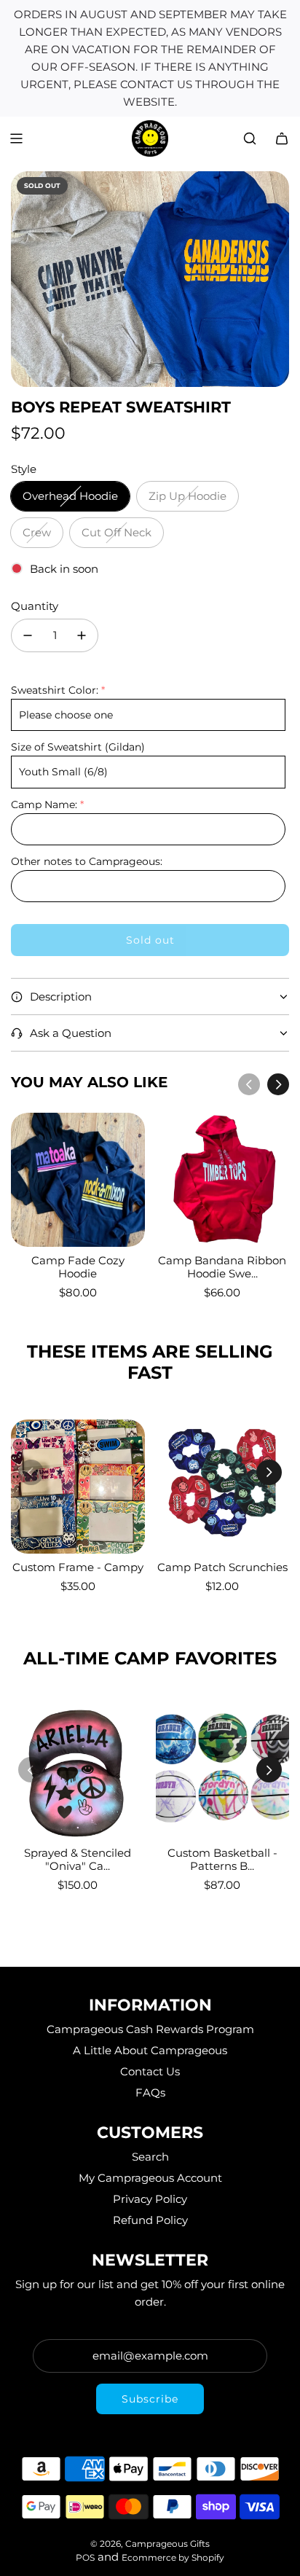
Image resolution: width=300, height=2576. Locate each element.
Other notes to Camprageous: (87, 861)
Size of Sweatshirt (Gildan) (78, 747)
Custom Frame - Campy (78, 1567)
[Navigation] (16, 138)
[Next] (278, 1084)
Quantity (35, 606)
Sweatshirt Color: (55, 690)
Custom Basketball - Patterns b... (222, 1859)
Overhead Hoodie (70, 496)
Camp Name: (44, 804)
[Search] (250, 138)
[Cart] (282, 138)
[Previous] (249, 1084)
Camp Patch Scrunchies (222, 1567)
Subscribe (150, 2399)
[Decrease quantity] (28, 635)
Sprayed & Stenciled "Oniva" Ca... (78, 1859)
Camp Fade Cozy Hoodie (78, 1267)
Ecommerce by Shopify (173, 2557)
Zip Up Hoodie (187, 496)
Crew (37, 532)
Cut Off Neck (117, 532)
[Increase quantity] (82, 635)
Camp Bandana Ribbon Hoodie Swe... (222, 1267)
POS (85, 2557)
